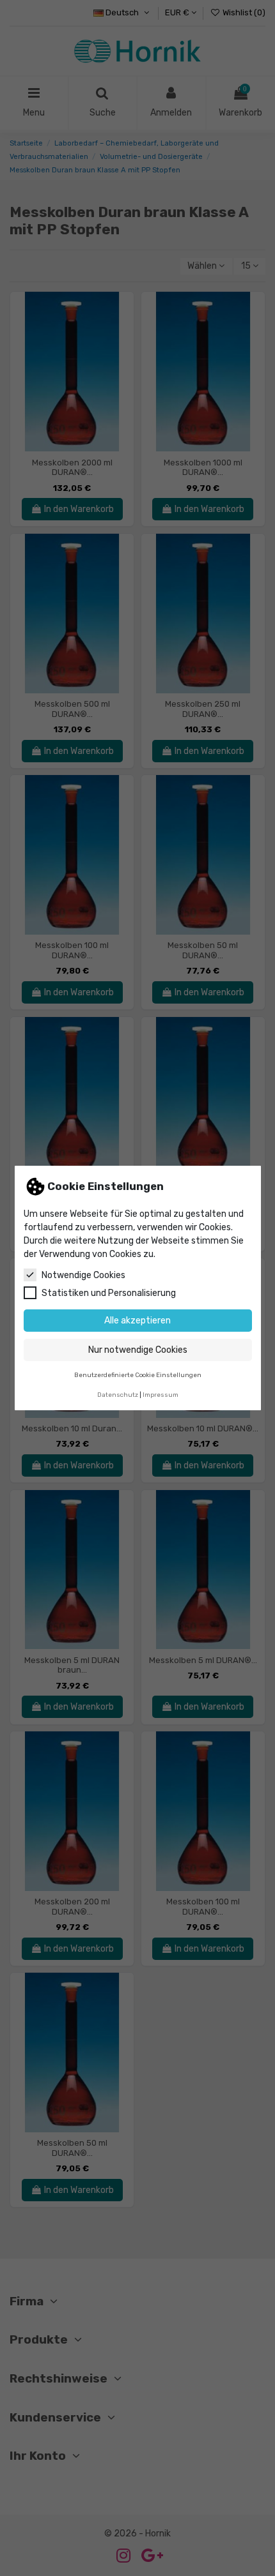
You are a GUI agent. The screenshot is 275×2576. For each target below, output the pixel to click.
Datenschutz (118, 1395)
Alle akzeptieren (137, 1321)
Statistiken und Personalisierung (109, 1293)
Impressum (161, 1395)
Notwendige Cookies (83, 1275)
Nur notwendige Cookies (138, 1350)
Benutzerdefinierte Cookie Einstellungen (138, 1375)
